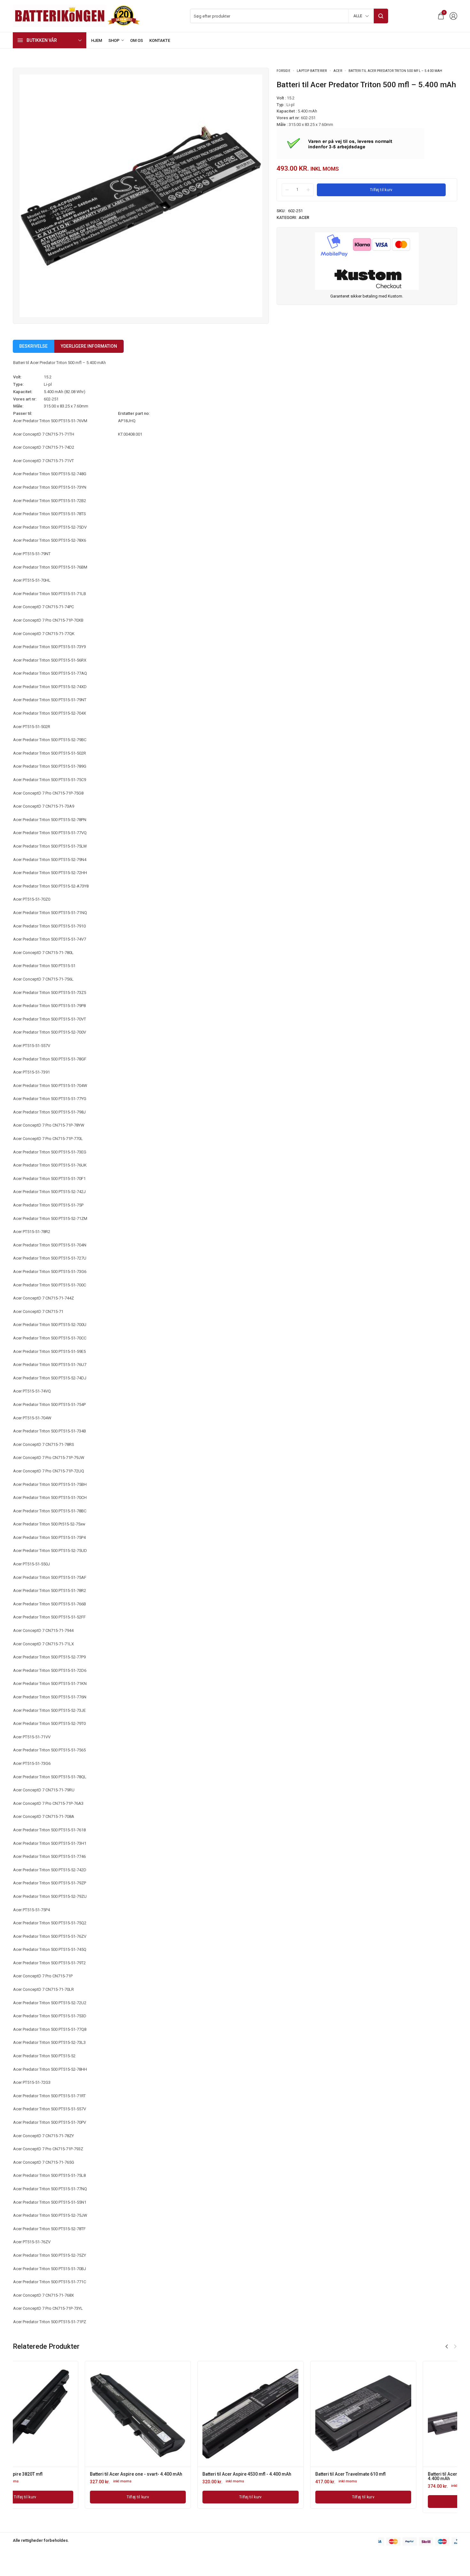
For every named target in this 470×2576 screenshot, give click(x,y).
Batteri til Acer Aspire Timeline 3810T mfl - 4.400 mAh (287, 2476)
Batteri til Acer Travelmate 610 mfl (166, 2474)
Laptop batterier (312, 71)
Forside (283, 71)
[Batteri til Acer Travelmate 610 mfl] (179, 2414)
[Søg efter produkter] (381, 16)
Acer (338, 71)
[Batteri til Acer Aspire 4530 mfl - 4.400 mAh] (66, 2414)
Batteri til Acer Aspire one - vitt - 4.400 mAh (401, 2474)
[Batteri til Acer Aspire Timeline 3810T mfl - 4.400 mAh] (291, 2414)
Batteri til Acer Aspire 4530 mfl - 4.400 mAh (62, 2474)
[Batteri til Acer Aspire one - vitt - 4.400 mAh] (404, 2414)
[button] (447, 2347)
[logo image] (77, 16)
